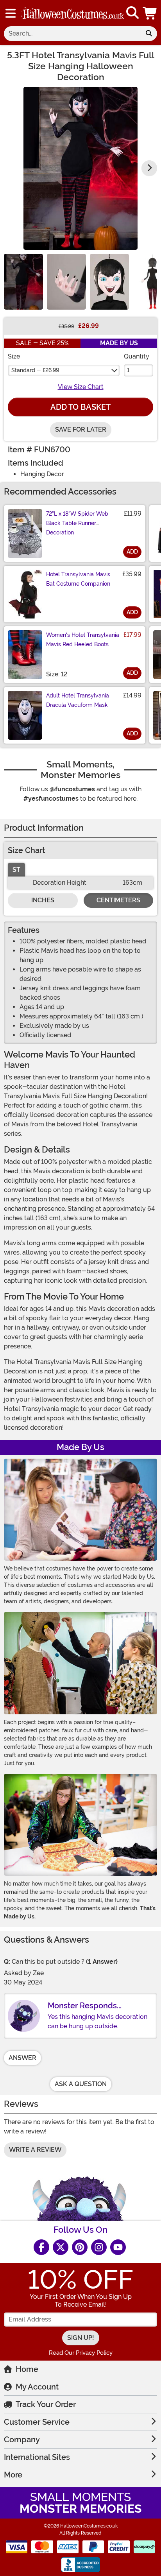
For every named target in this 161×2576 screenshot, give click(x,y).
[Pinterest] (80, 2247)
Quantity (137, 356)
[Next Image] (149, 168)
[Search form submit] (149, 34)
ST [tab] (16, 870)
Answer (22, 2058)
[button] (150, 13)
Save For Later (81, 429)
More (13, 2475)
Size (14, 356)
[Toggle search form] (132, 13)
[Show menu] (11, 13)
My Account (37, 2387)
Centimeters (118, 900)
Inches (43, 900)
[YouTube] (118, 2247)
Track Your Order (46, 2404)
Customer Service (37, 2422)
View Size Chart (81, 387)
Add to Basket (80, 407)
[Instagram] (99, 2247)
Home (27, 2369)
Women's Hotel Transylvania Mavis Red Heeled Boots (83, 640)
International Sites (37, 2457)
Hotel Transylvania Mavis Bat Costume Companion (78, 579)
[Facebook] (41, 2247)
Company (22, 2440)
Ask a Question (81, 2084)
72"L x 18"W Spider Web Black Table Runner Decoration (77, 523)
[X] (61, 2247)
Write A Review (35, 2150)
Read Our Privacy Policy (81, 2353)
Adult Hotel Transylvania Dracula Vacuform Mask (78, 700)
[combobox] (72, 34)
